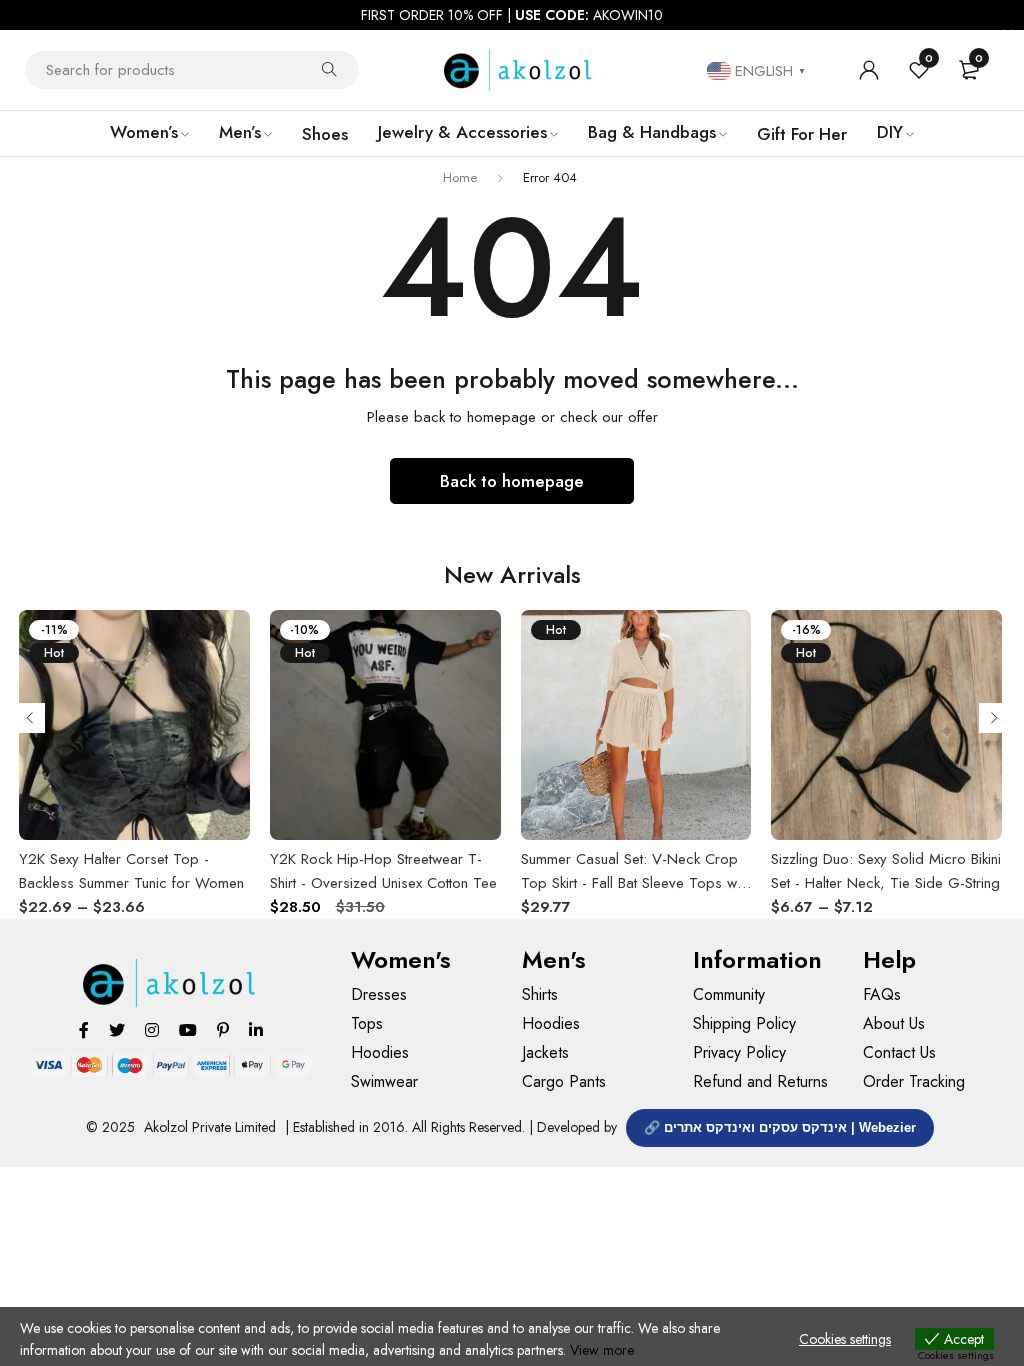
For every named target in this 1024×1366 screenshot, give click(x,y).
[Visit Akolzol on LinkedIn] (256, 1029)
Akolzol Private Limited (210, 1127)
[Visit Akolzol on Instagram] (152, 1029)
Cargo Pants (564, 1081)
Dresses (379, 994)
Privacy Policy (739, 1052)
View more (602, 1350)
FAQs (882, 994)
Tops (367, 1023)
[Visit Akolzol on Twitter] (117, 1029)
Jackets (545, 1052)
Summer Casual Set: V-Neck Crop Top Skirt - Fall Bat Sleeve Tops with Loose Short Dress (635, 883)
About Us (894, 1023)
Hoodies (380, 1052)
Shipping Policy (744, 1023)
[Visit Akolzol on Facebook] (84, 1029)
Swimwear (384, 1081)
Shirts (540, 994)
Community (729, 994)
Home (460, 177)
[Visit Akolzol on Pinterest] (223, 1029)
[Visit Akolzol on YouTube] (188, 1029)
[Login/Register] (869, 70)
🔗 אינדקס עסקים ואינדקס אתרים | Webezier (780, 1127)
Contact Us (899, 1052)
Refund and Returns (760, 1081)
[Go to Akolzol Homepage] (170, 983)
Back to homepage (512, 481)
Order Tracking (914, 1081)
